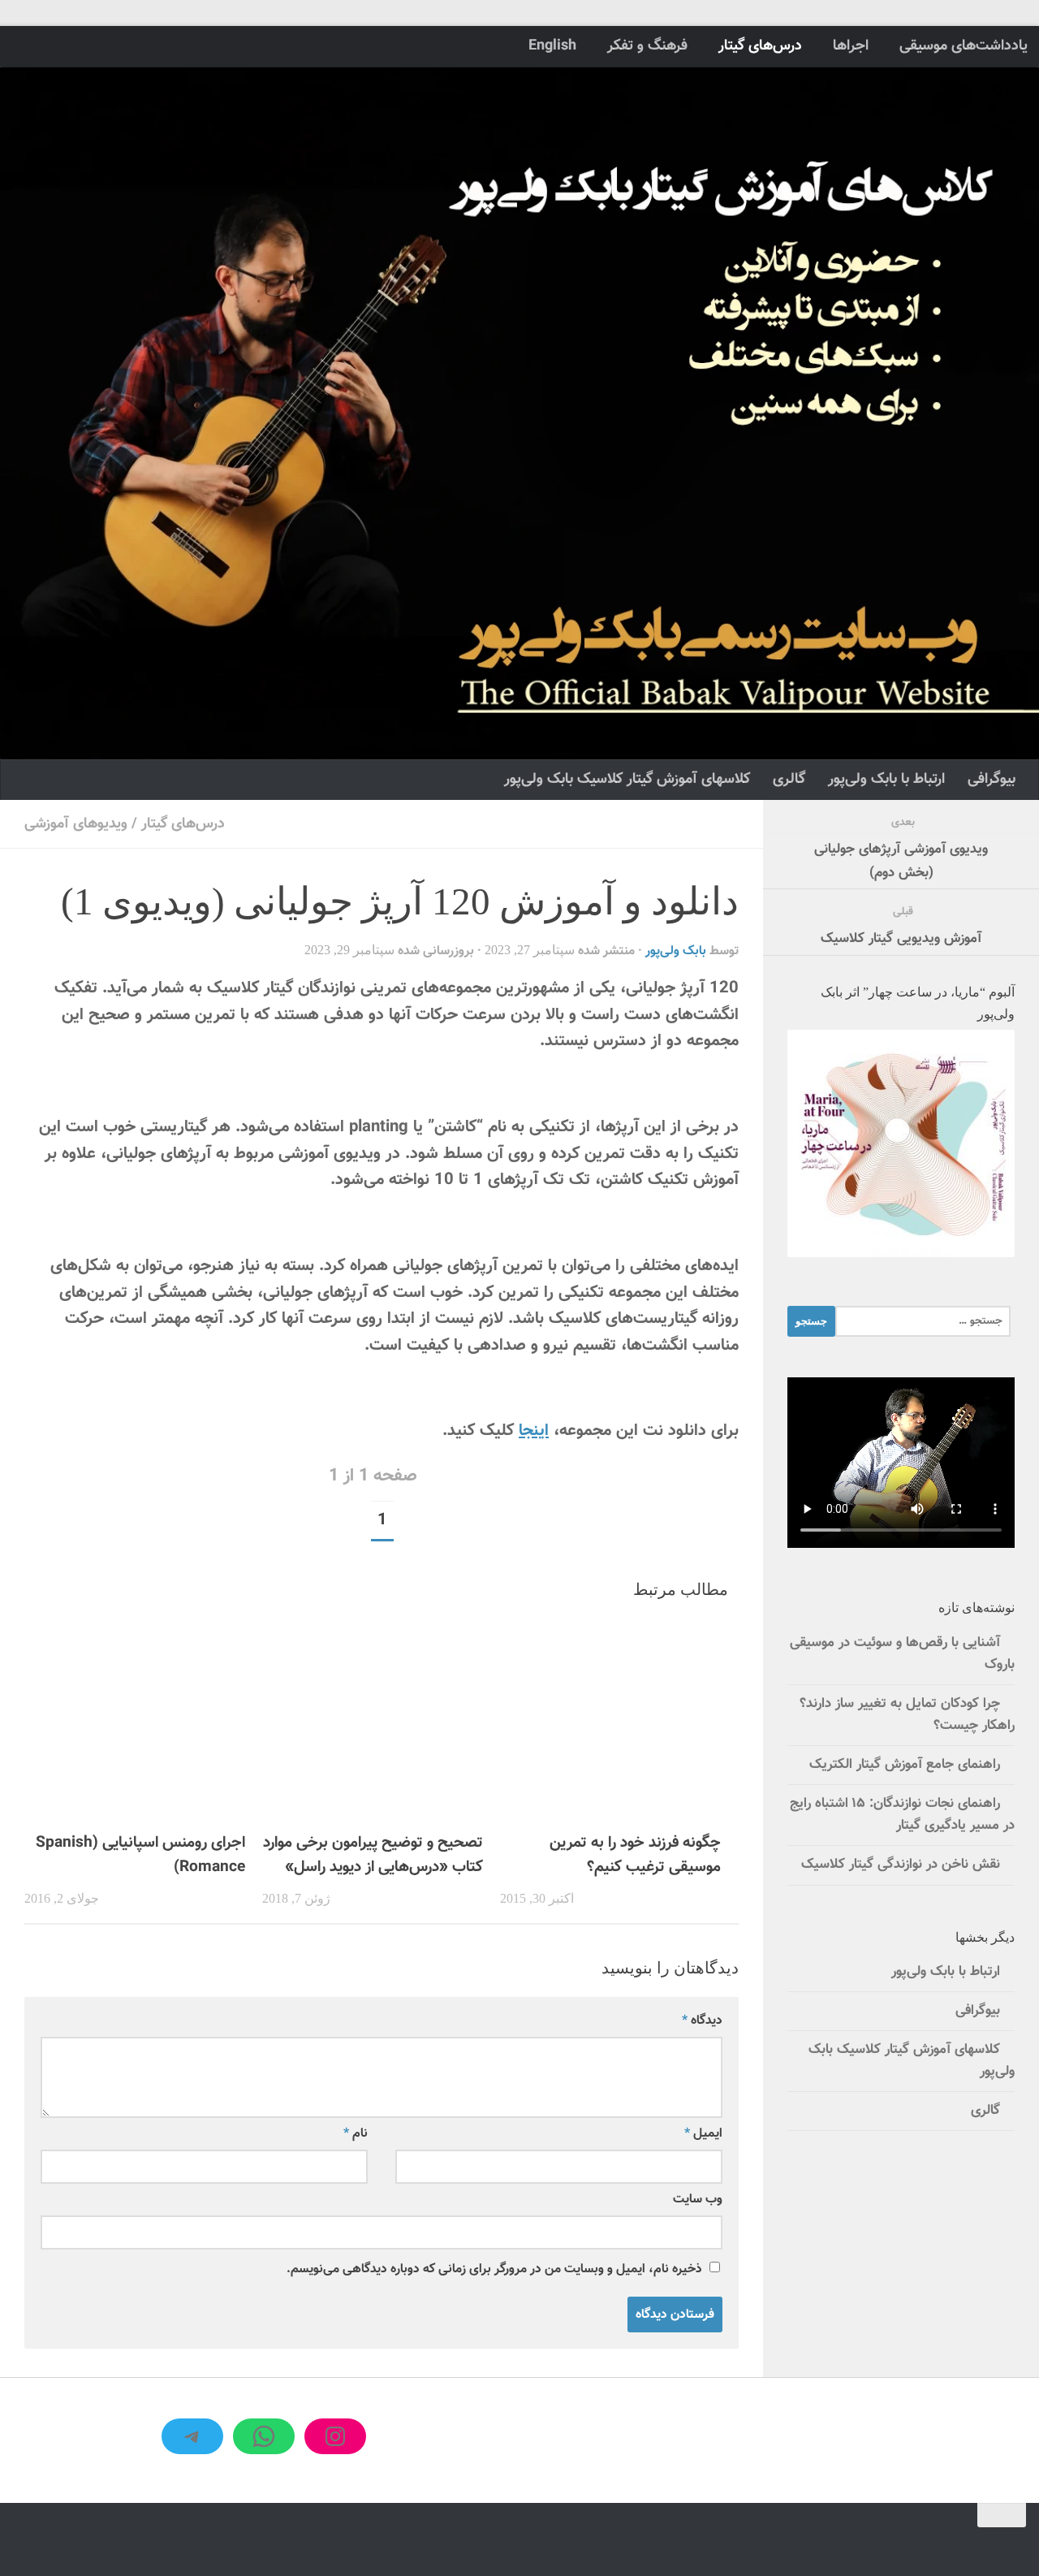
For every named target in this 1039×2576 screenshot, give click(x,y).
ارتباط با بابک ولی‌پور (886, 779)
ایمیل (703, 2133)
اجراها (851, 46)
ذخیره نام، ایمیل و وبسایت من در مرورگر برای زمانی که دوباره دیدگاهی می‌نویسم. (494, 2269)
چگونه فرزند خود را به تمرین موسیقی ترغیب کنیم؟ (635, 1855)
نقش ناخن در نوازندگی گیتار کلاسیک (901, 1865)
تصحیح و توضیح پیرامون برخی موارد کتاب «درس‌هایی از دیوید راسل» (373, 1855)
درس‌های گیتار (760, 46)
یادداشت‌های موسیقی (964, 46)
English (552, 46)
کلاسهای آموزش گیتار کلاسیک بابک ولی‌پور (627, 779)
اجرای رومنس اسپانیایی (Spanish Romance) (140, 1855)
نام (356, 2133)
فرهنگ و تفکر (647, 46)
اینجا (534, 1431)
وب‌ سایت (698, 2199)
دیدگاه (702, 2021)
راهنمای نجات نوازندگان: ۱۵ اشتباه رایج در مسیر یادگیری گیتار (902, 1815)
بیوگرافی (992, 779)
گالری (789, 779)
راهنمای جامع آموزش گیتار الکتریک (905, 1765)
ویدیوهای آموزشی (76, 824)
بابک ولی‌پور (676, 951)
